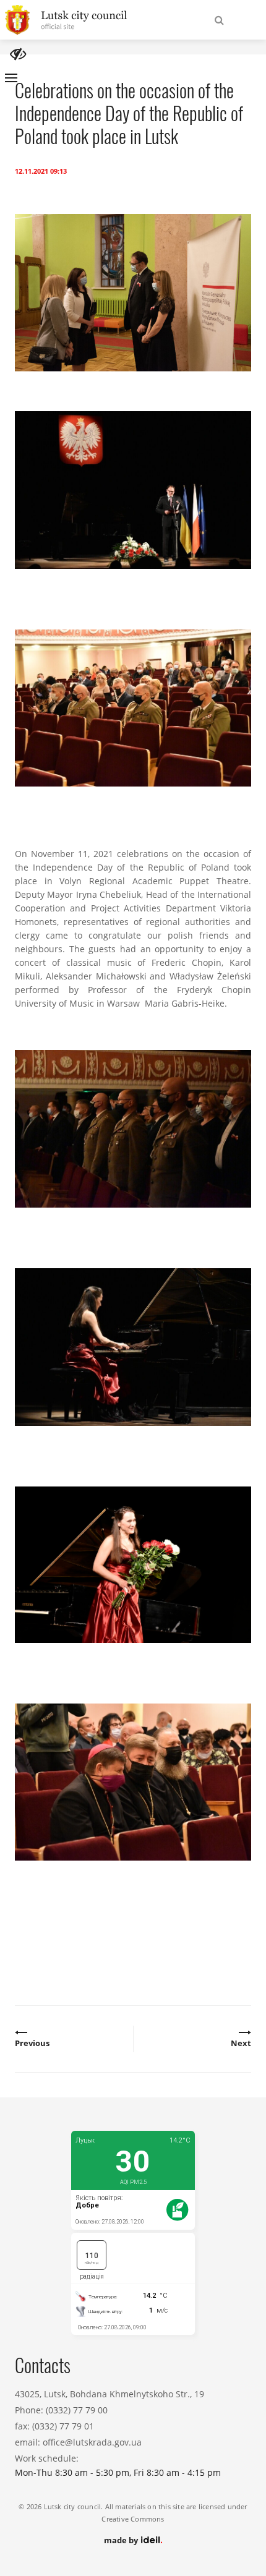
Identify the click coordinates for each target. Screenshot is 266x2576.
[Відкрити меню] (11, 78)
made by (122, 2540)
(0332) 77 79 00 (77, 2410)
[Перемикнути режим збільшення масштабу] (18, 54)
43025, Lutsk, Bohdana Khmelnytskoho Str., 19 (109, 2394)
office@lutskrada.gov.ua (92, 2442)
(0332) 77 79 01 (63, 2426)
